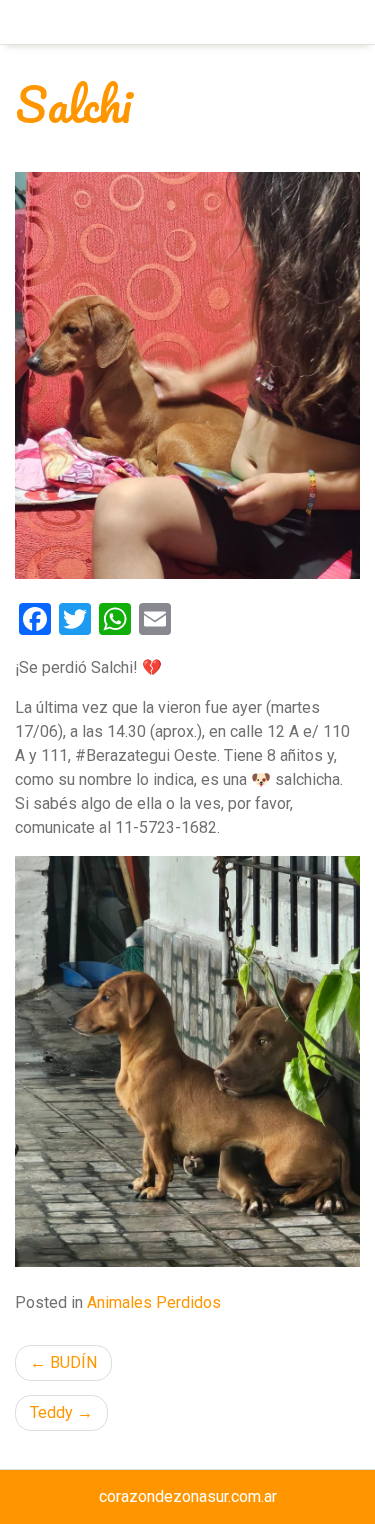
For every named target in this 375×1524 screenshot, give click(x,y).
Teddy (51, 1412)
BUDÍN (73, 1362)
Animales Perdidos (154, 1302)
